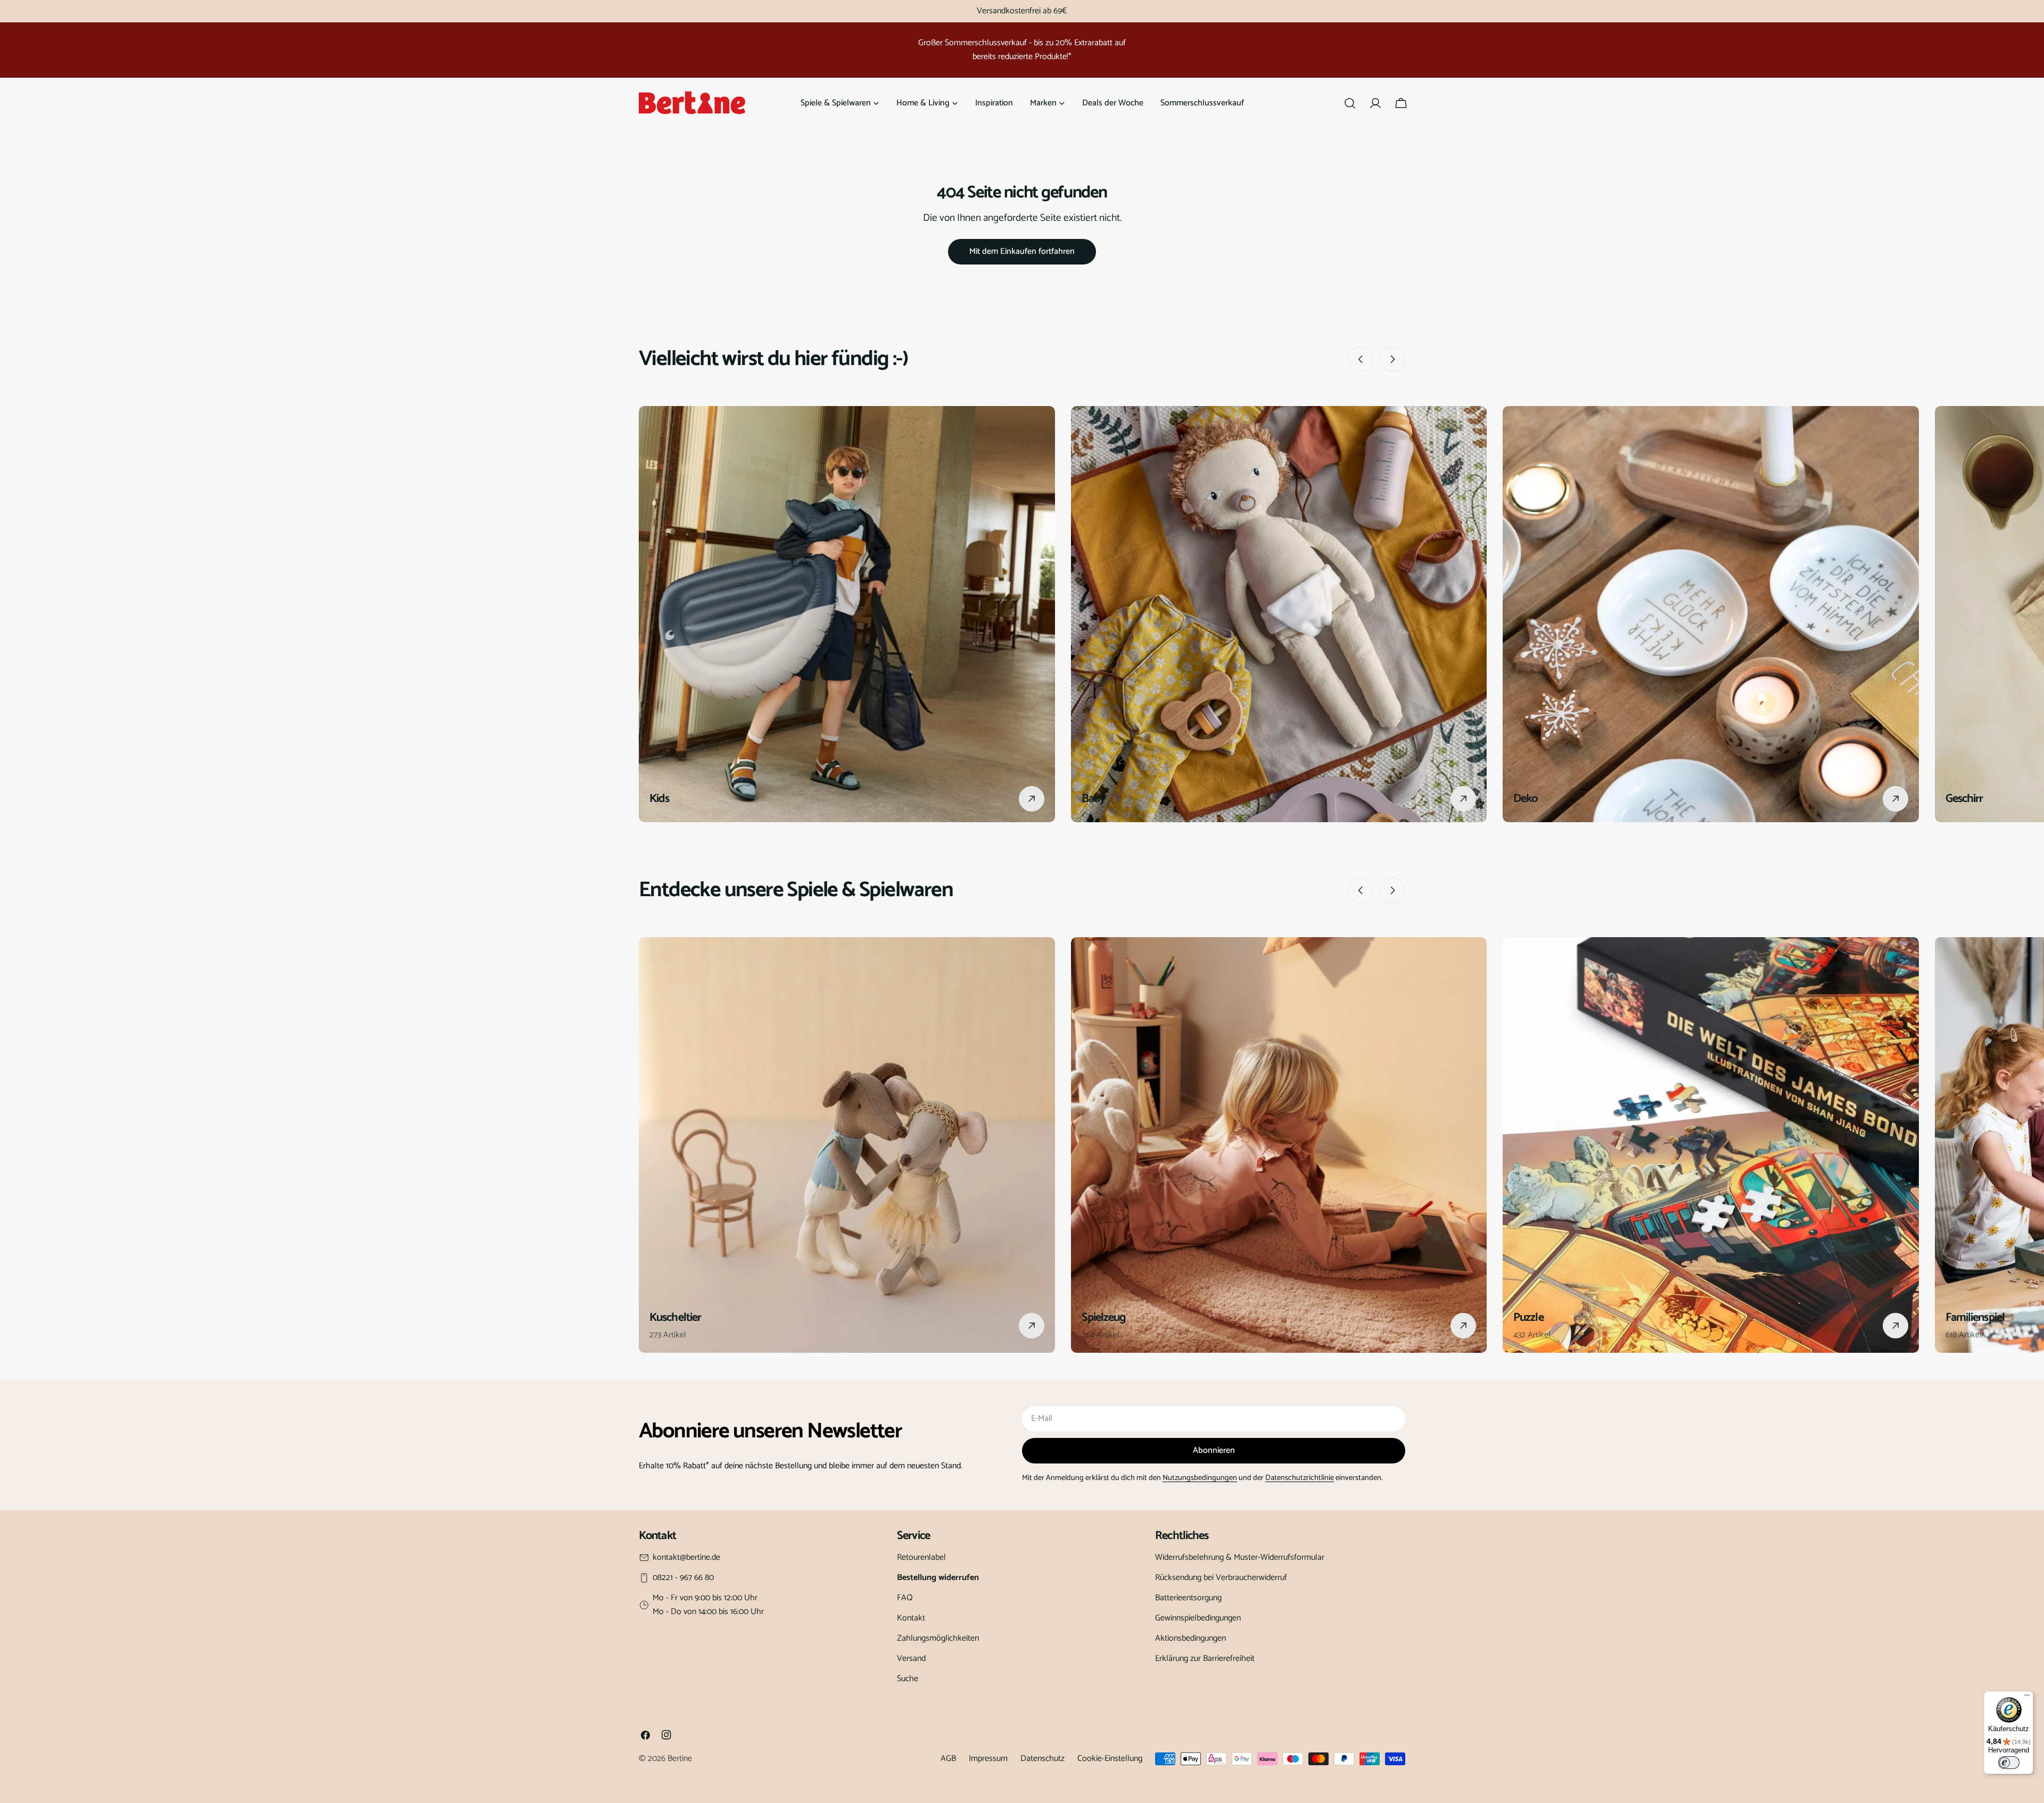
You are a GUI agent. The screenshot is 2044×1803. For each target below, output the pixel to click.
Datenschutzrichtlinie (1300, 1478)
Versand (911, 1659)
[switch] (2009, 1763)
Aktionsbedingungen (1190, 1638)
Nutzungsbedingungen (1200, 1478)
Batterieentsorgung (1188, 1598)
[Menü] (2027, 1698)
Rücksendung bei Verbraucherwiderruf (1221, 1578)
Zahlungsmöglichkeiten (938, 1638)
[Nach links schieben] (1361, 359)
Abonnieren (1214, 1450)
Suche (908, 1679)
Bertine (680, 1759)
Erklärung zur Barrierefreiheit (1205, 1659)
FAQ (905, 1598)
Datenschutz (1042, 1759)
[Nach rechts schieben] (1392, 359)
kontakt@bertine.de (686, 1558)
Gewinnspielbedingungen (1198, 1618)
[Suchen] (1350, 103)
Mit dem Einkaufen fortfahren (1022, 251)
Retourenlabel (921, 1557)
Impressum (988, 1759)
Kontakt (911, 1618)
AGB (948, 1759)
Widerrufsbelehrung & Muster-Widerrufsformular (1240, 1557)
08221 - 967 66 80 (683, 1578)
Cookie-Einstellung (1110, 1759)
